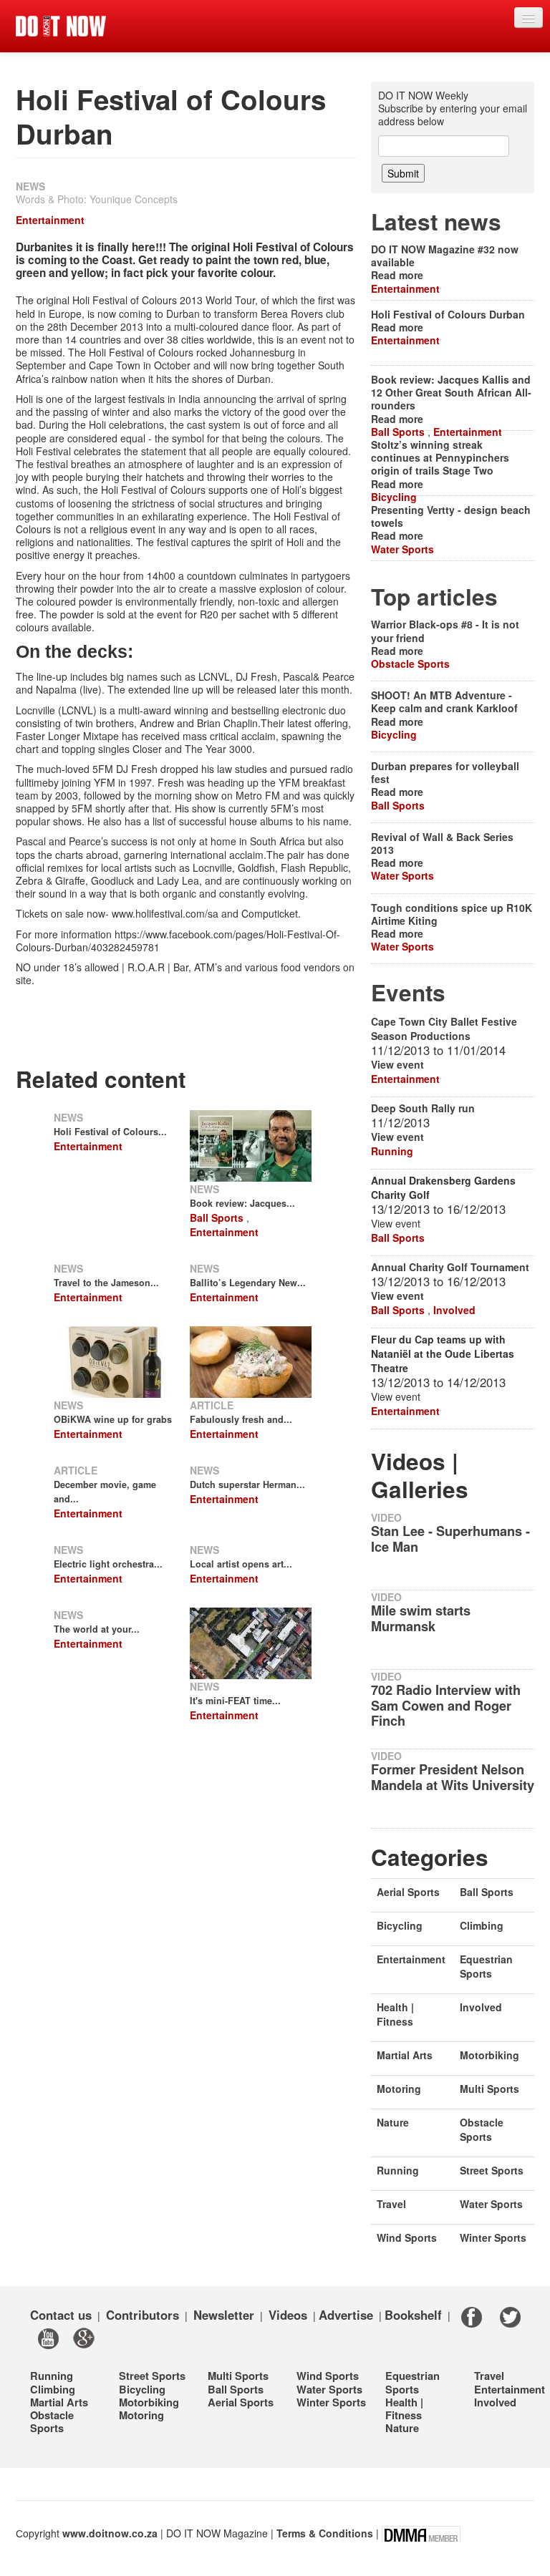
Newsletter (224, 2315)
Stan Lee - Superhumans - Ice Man (450, 1539)
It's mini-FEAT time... (235, 1701)
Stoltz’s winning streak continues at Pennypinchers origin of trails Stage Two (440, 457)
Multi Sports (489, 2089)
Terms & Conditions (325, 2532)
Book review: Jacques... (242, 1203)
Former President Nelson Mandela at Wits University (453, 1777)
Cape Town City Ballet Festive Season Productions (444, 1029)
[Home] (61, 26)
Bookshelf (413, 2315)
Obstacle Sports (410, 664)
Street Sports (492, 2170)
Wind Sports (407, 2237)
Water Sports (402, 549)
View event (397, 1064)
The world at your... (97, 1629)
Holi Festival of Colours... (110, 1132)
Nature (393, 2122)
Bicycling (394, 497)
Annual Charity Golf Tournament (450, 1267)
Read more (397, 275)
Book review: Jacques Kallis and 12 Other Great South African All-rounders (451, 392)
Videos (288, 2315)
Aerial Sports (408, 1892)
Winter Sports (493, 2237)
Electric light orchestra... (108, 1564)
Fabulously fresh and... (241, 1419)
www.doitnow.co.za (110, 2532)
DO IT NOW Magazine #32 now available (445, 256)
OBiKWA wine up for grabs (113, 1419)
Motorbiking (489, 2055)
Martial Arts (405, 2055)
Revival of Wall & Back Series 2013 (442, 843)
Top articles (434, 597)
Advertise (346, 2315)
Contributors (143, 2315)
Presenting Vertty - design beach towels (451, 516)
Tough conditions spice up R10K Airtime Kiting (452, 914)
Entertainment (50, 220)
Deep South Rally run (423, 1108)
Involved (454, 1310)
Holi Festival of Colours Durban (448, 314)
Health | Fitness (395, 2014)
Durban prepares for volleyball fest (445, 772)
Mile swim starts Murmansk (421, 1618)
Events (408, 992)
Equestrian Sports (486, 1966)
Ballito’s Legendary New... (248, 1283)
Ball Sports (217, 1217)
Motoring (399, 2089)
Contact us (61, 2315)
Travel (391, 2204)
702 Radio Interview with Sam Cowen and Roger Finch (446, 1706)
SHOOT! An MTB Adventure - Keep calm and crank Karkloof (444, 701)
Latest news (436, 222)
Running (392, 1151)
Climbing (482, 1925)
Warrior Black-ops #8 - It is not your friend (445, 631)
